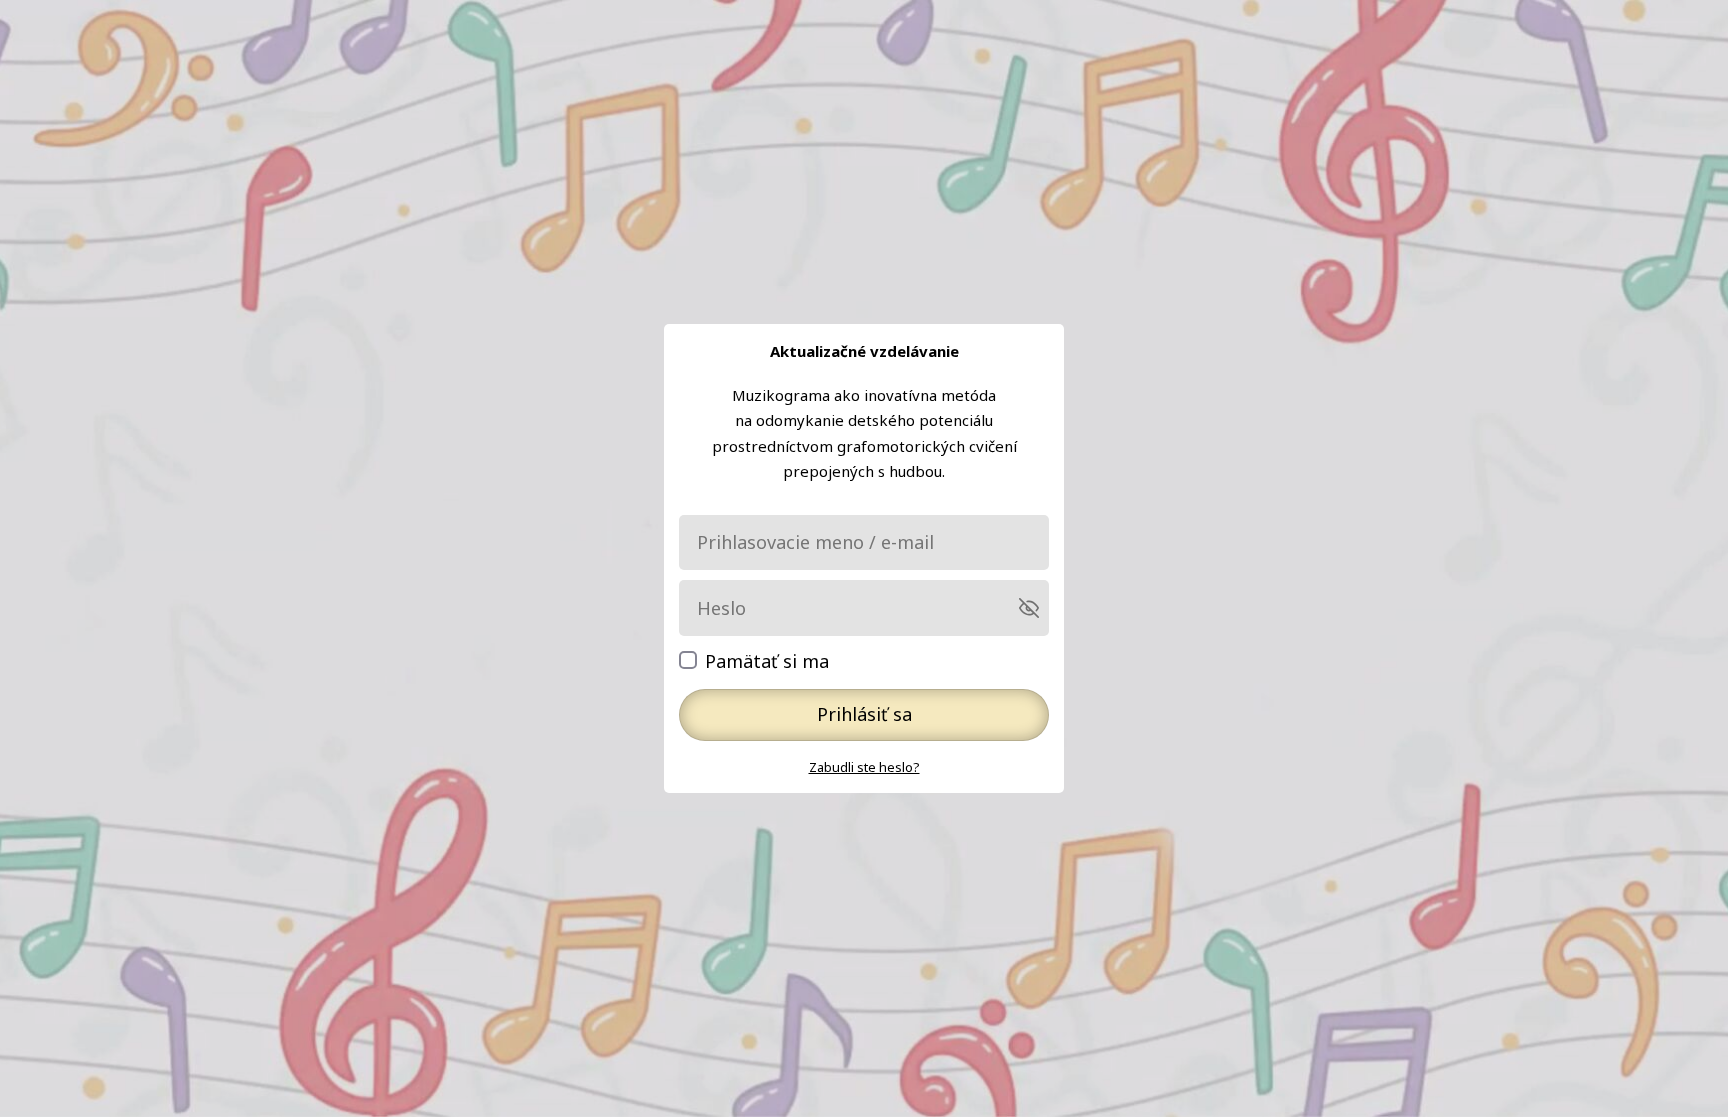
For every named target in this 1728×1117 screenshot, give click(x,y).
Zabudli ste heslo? (864, 767)
